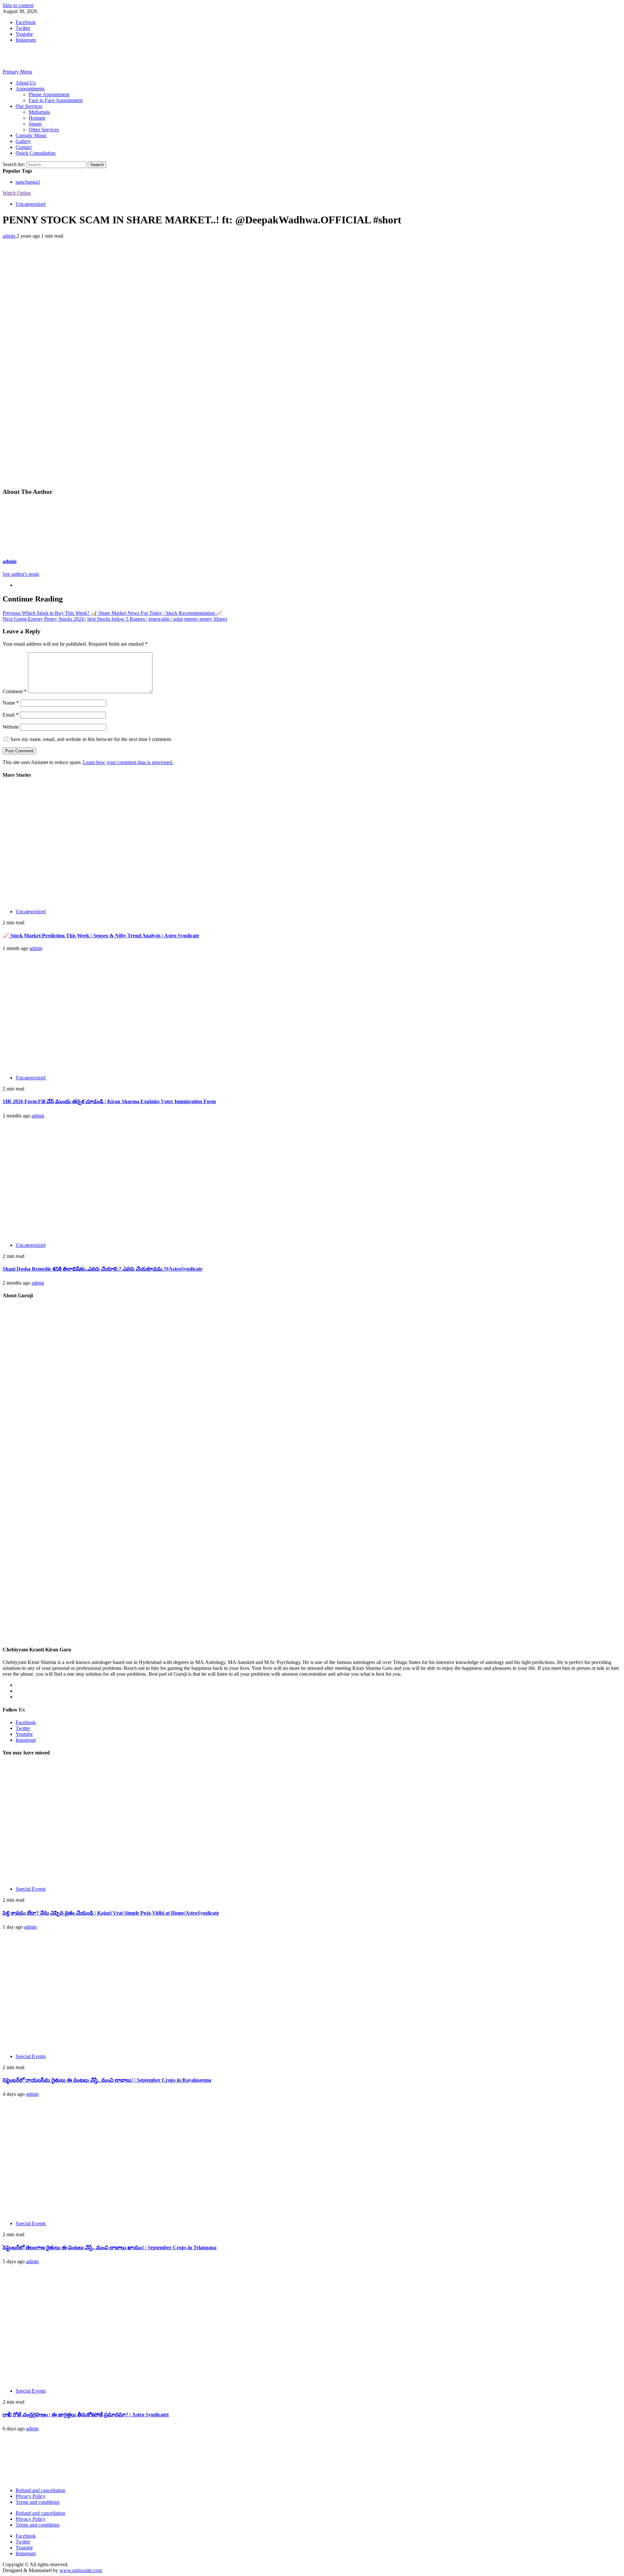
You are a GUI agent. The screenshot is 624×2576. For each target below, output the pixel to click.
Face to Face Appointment (56, 100)
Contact (24, 147)
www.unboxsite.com (81, 2570)
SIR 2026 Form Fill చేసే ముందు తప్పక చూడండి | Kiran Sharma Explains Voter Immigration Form (109, 1101)
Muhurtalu (39, 112)
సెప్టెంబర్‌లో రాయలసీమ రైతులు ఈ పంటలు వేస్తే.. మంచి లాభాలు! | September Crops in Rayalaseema (107, 2080)
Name (11, 703)
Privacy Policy (31, 2496)
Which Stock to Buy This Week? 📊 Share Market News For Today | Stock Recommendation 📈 (113, 613)
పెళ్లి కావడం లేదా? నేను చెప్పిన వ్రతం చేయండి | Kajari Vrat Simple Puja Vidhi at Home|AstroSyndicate (111, 1913)
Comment (15, 691)
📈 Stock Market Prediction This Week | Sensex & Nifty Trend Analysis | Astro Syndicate (101, 936)
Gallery (23, 141)
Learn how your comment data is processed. (128, 762)
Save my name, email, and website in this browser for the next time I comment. (91, 739)
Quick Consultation (36, 153)
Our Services (29, 106)
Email (11, 715)
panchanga (28, 182)
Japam (35, 124)
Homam (37, 118)
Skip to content (18, 5)
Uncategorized (31, 204)
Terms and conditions (38, 2502)
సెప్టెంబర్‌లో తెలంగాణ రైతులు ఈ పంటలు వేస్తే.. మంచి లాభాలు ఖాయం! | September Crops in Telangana (110, 2247)
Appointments (30, 89)
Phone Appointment (49, 94)
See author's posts (21, 574)
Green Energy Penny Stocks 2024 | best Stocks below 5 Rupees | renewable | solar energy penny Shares (115, 619)
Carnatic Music (31, 135)
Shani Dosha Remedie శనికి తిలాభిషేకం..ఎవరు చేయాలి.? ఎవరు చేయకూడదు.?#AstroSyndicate (103, 1269)
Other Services (44, 130)
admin (10, 236)
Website (11, 727)
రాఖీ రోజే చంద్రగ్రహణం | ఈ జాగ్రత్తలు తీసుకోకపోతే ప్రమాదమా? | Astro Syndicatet (86, 2415)
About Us (26, 83)
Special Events (31, 1889)
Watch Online (17, 193)
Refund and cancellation (40, 2490)
